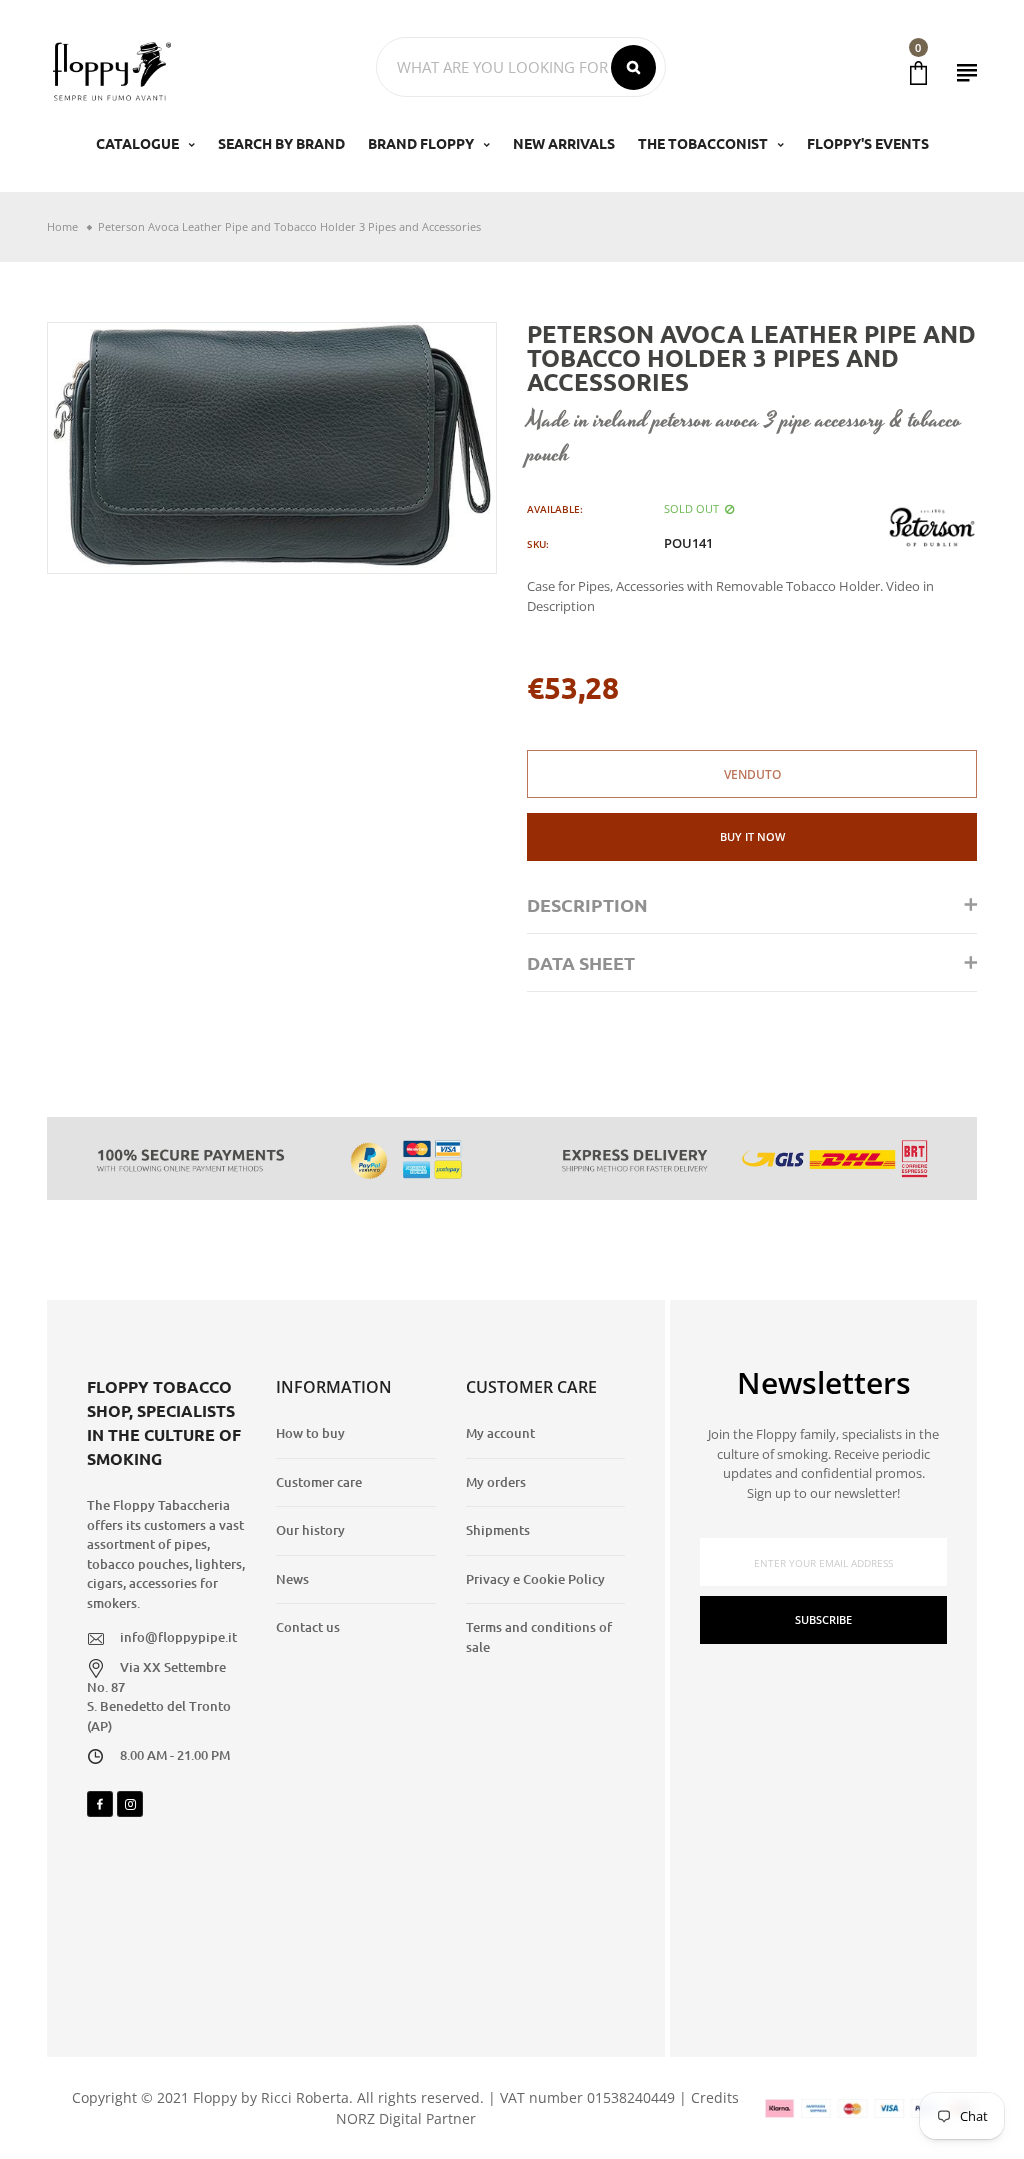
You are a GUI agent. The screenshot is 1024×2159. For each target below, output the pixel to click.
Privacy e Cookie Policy (535, 1579)
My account (500, 1433)
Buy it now (752, 836)
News (292, 1579)
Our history (310, 1530)
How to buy (310, 1433)
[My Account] (967, 72)
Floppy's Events (868, 143)
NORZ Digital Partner (406, 2118)
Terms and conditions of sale (539, 1637)
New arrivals (564, 143)
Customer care (319, 1482)
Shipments (498, 1530)
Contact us (308, 1627)
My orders (496, 1482)
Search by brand (281, 143)
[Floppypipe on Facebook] (100, 1804)
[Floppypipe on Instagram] (130, 1804)
